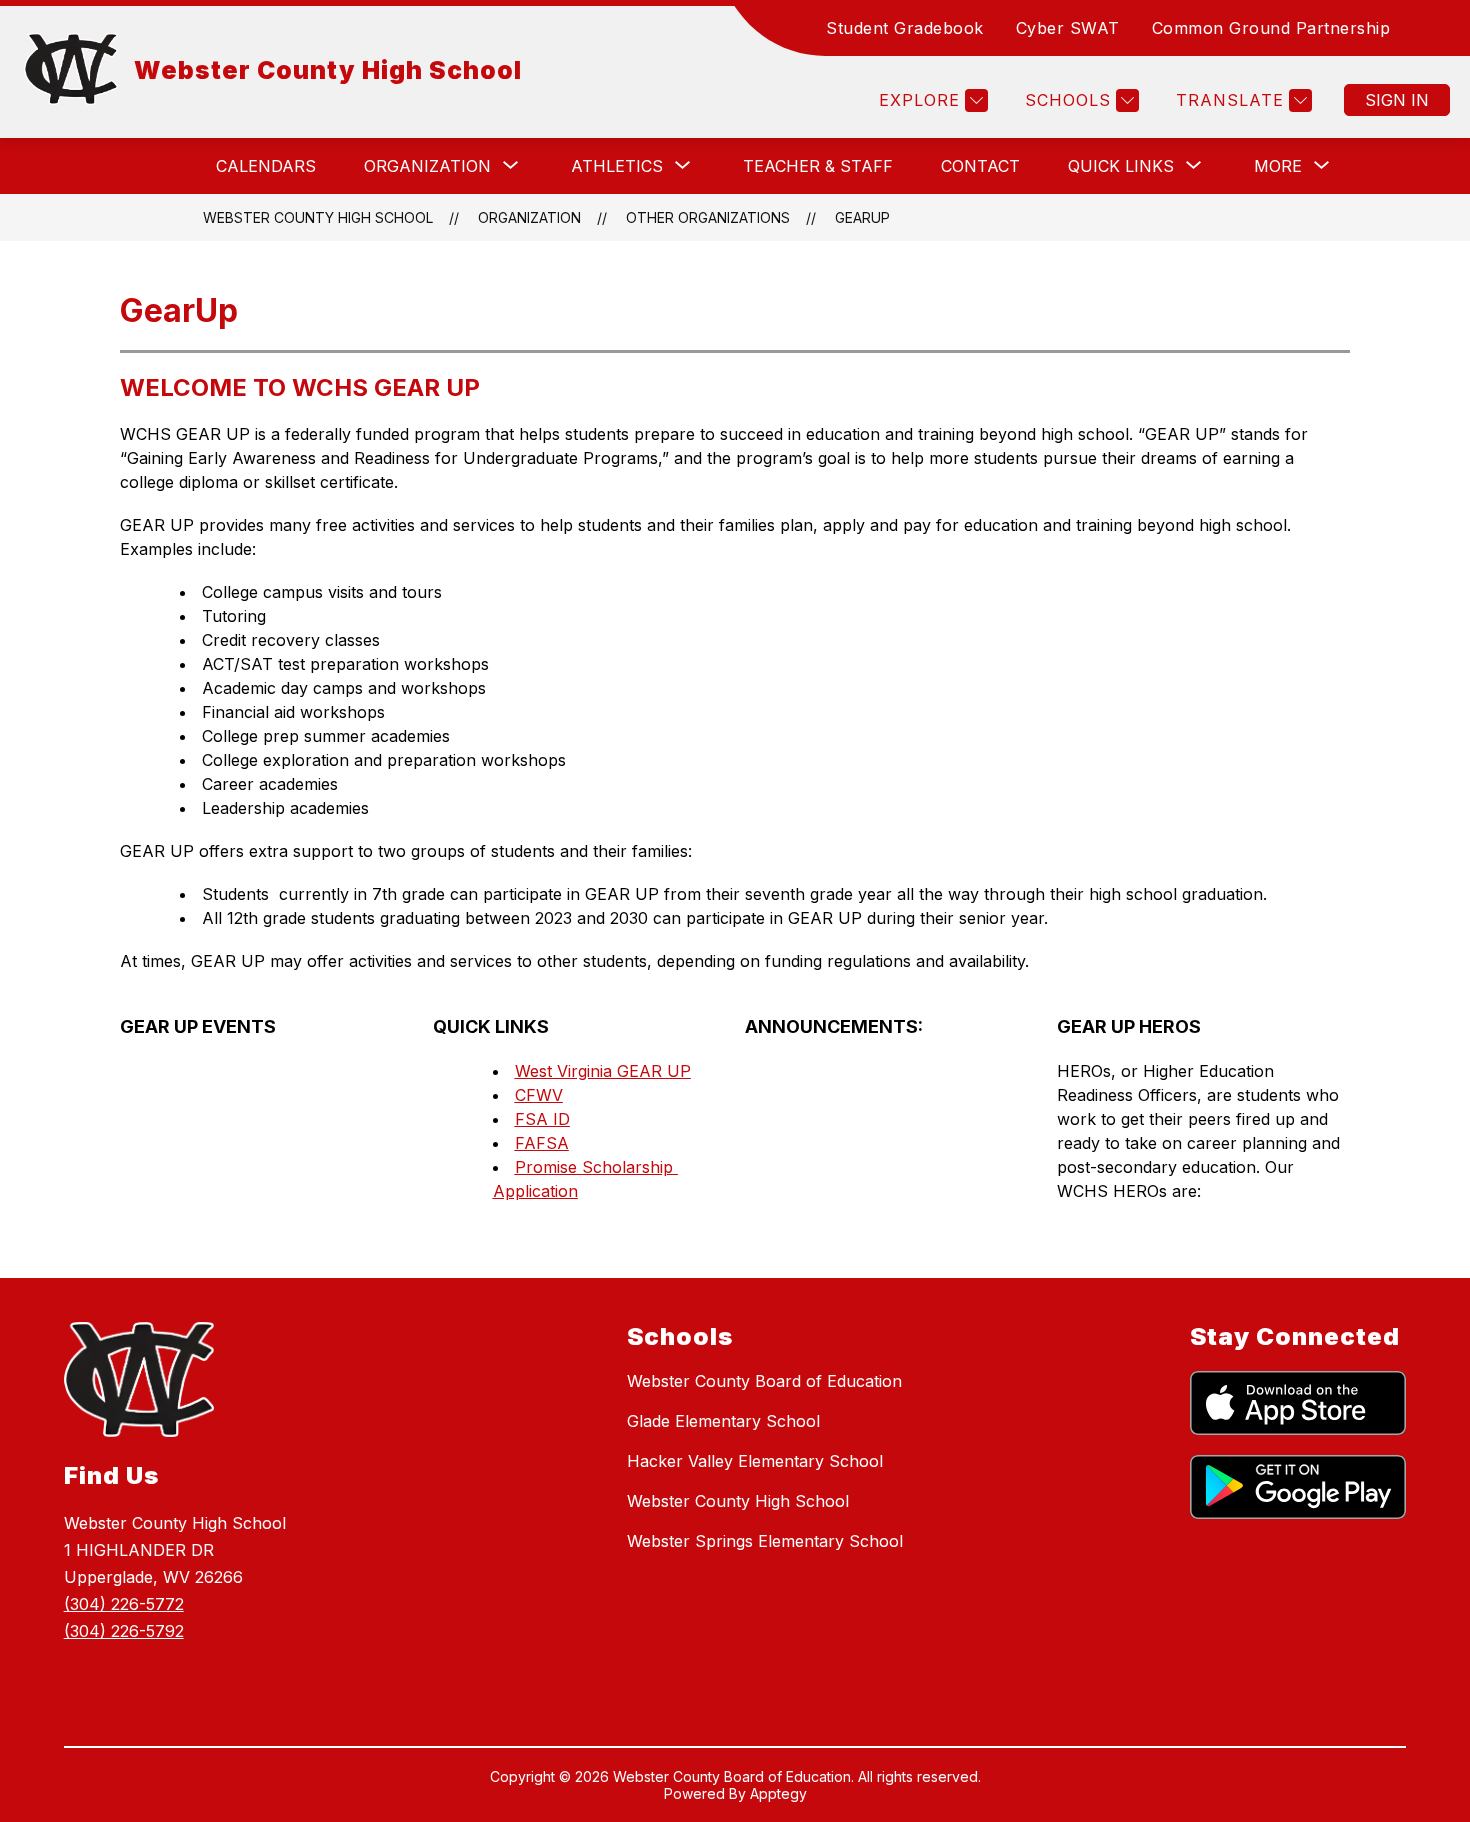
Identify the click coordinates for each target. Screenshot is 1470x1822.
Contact (980, 166)
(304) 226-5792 (124, 1631)
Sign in (1397, 100)
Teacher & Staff (818, 166)
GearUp (862, 217)
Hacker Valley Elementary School (755, 1461)
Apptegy (778, 1793)
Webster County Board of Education (764, 1381)
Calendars (266, 166)
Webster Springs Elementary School (765, 1541)
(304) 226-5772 (124, 1604)
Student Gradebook (905, 28)
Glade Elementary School (723, 1421)
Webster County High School (318, 217)
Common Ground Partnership (1271, 28)
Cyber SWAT (1068, 28)
